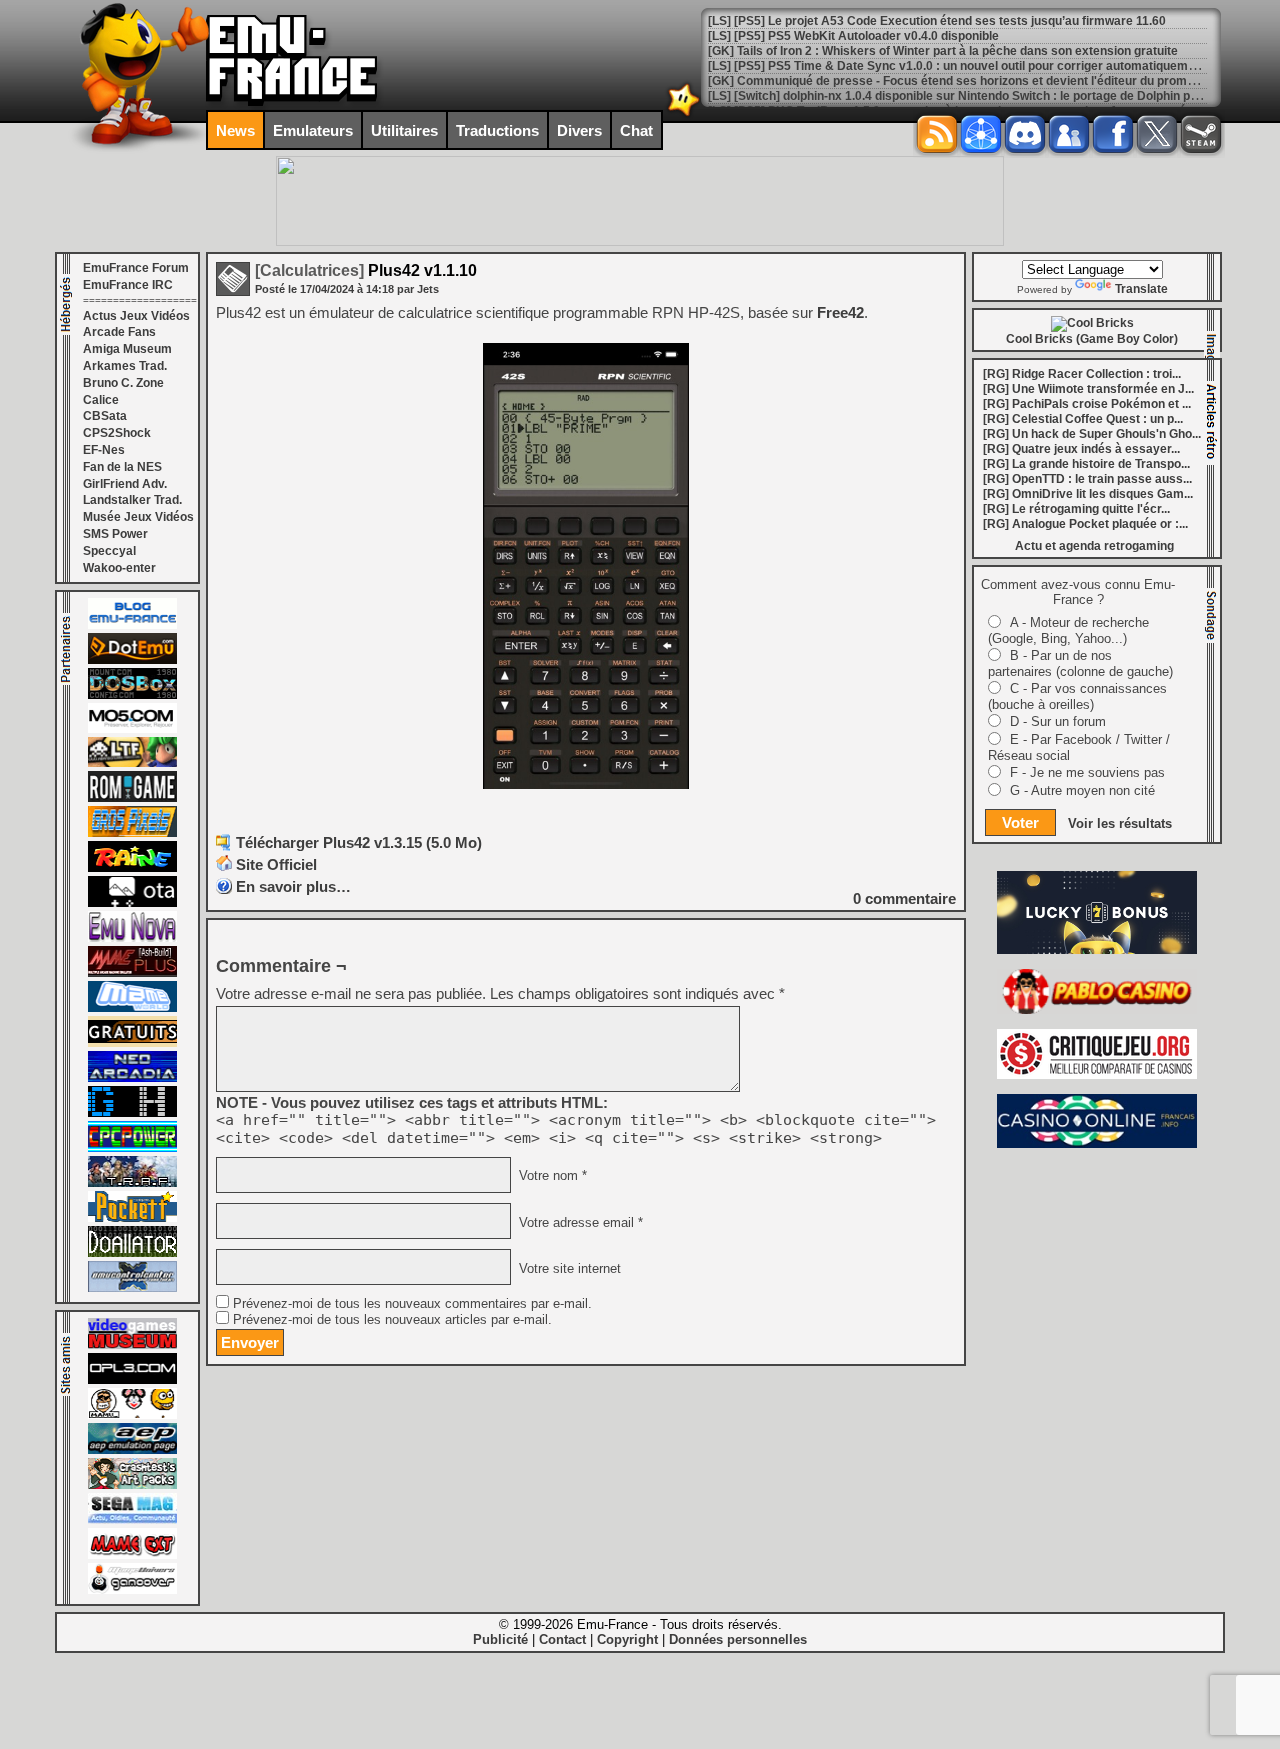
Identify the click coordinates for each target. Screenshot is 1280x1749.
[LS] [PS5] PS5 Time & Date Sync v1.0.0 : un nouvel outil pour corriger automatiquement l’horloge (983, 66)
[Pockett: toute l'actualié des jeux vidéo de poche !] (132, 1218)
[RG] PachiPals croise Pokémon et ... (1087, 404)
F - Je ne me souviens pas (1087, 772)
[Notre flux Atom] (981, 134)
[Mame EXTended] (132, 1555)
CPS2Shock (117, 433)
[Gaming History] (132, 1113)
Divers (579, 130)
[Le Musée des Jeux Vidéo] (132, 1345)
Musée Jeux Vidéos (138, 517)
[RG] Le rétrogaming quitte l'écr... (1076, 509)
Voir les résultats (1120, 823)
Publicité (500, 1639)
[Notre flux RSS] (937, 134)
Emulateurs (313, 130)
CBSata (105, 416)
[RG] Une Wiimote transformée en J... (1088, 389)
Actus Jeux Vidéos (136, 316)
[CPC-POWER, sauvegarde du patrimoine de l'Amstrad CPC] (132, 1148)
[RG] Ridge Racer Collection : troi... (1082, 374)
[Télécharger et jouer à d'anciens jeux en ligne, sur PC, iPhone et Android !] (132, 660)
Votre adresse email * (579, 1222)
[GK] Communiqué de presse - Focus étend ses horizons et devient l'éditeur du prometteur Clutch (984, 81)
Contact (562, 1639)
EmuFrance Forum (136, 268)
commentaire (904, 898)
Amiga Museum (127, 349)
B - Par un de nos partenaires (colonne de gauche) (1080, 663)
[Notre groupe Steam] (1201, 134)
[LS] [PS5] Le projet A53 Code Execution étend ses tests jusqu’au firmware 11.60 (937, 21)
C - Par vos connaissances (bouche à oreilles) (1077, 696)
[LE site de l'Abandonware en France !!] (132, 763)
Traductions (497, 130)
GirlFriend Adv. (125, 484)
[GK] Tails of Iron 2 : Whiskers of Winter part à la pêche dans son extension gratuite (943, 51)
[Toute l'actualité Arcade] (132, 1078)
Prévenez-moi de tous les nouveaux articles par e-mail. (392, 1320)
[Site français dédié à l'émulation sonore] (132, 1380)
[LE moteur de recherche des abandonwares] (132, 1043)
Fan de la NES (122, 467)
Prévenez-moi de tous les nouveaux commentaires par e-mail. (412, 1304)
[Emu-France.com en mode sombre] (684, 114)
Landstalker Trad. (132, 500)
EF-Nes (104, 450)
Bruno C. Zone (123, 383)
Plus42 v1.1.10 (366, 270)
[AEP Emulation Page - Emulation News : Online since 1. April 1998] (132, 1450)
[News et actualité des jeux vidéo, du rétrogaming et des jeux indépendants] (132, 798)
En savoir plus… (293, 886)
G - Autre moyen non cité (1082, 790)
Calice (101, 400)
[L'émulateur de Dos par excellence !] (132, 695)
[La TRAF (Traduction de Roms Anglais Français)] (132, 1183)
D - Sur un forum (1058, 721)
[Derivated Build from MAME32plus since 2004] (132, 973)
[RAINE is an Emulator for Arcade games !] (132, 868)
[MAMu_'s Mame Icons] (132, 1415)
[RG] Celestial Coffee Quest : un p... (1083, 419)
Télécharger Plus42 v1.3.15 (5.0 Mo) (359, 842)
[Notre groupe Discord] (1025, 134)
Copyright (627, 1639)
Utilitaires (404, 130)
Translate (1141, 289)
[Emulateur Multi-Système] (132, 1253)
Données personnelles (738, 1639)
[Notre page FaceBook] (1113, 134)
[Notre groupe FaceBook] (1069, 134)
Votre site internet (568, 1268)
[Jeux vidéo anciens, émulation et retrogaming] (132, 938)
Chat (636, 130)
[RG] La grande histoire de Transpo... (1086, 464)
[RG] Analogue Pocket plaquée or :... (1085, 524)
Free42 (840, 312)
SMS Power (115, 534)
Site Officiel (276, 864)
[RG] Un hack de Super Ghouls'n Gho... (1092, 434)
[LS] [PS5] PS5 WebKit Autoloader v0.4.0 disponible (853, 36)
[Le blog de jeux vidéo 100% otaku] (132, 903)
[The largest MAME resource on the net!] (132, 1008)
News (235, 130)
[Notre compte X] (1157, 134)
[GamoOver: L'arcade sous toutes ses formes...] (132, 1590)
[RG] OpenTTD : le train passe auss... (1087, 479)
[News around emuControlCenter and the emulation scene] (132, 1288)
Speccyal (109, 551)
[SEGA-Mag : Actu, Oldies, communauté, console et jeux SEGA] (132, 1520)
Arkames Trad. (125, 366)
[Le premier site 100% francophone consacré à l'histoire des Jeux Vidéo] (132, 833)
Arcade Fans (119, 332)
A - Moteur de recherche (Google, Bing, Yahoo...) (1068, 630)
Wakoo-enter (119, 568)
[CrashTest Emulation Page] (132, 1485)
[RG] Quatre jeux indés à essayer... (1081, 449)
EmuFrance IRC (128, 285)
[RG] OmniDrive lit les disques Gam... (1088, 494)
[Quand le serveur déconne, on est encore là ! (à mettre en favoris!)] (132, 625)
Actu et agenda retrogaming (1094, 546)
